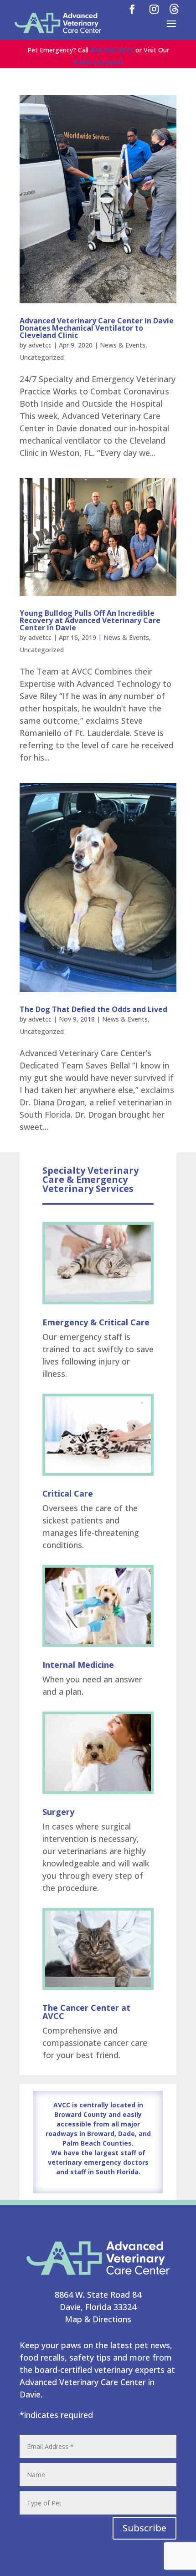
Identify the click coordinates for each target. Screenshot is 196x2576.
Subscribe (144, 2528)
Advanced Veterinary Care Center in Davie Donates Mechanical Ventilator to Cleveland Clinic (97, 328)
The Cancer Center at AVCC (86, 2012)
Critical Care (68, 1493)
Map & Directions (98, 2319)
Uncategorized (42, 357)
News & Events (123, 345)
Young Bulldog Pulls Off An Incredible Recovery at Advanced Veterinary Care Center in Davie (90, 620)
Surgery (58, 1812)
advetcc (40, 345)
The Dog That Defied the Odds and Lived (93, 1009)
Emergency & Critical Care (96, 1322)
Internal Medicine (78, 1665)
